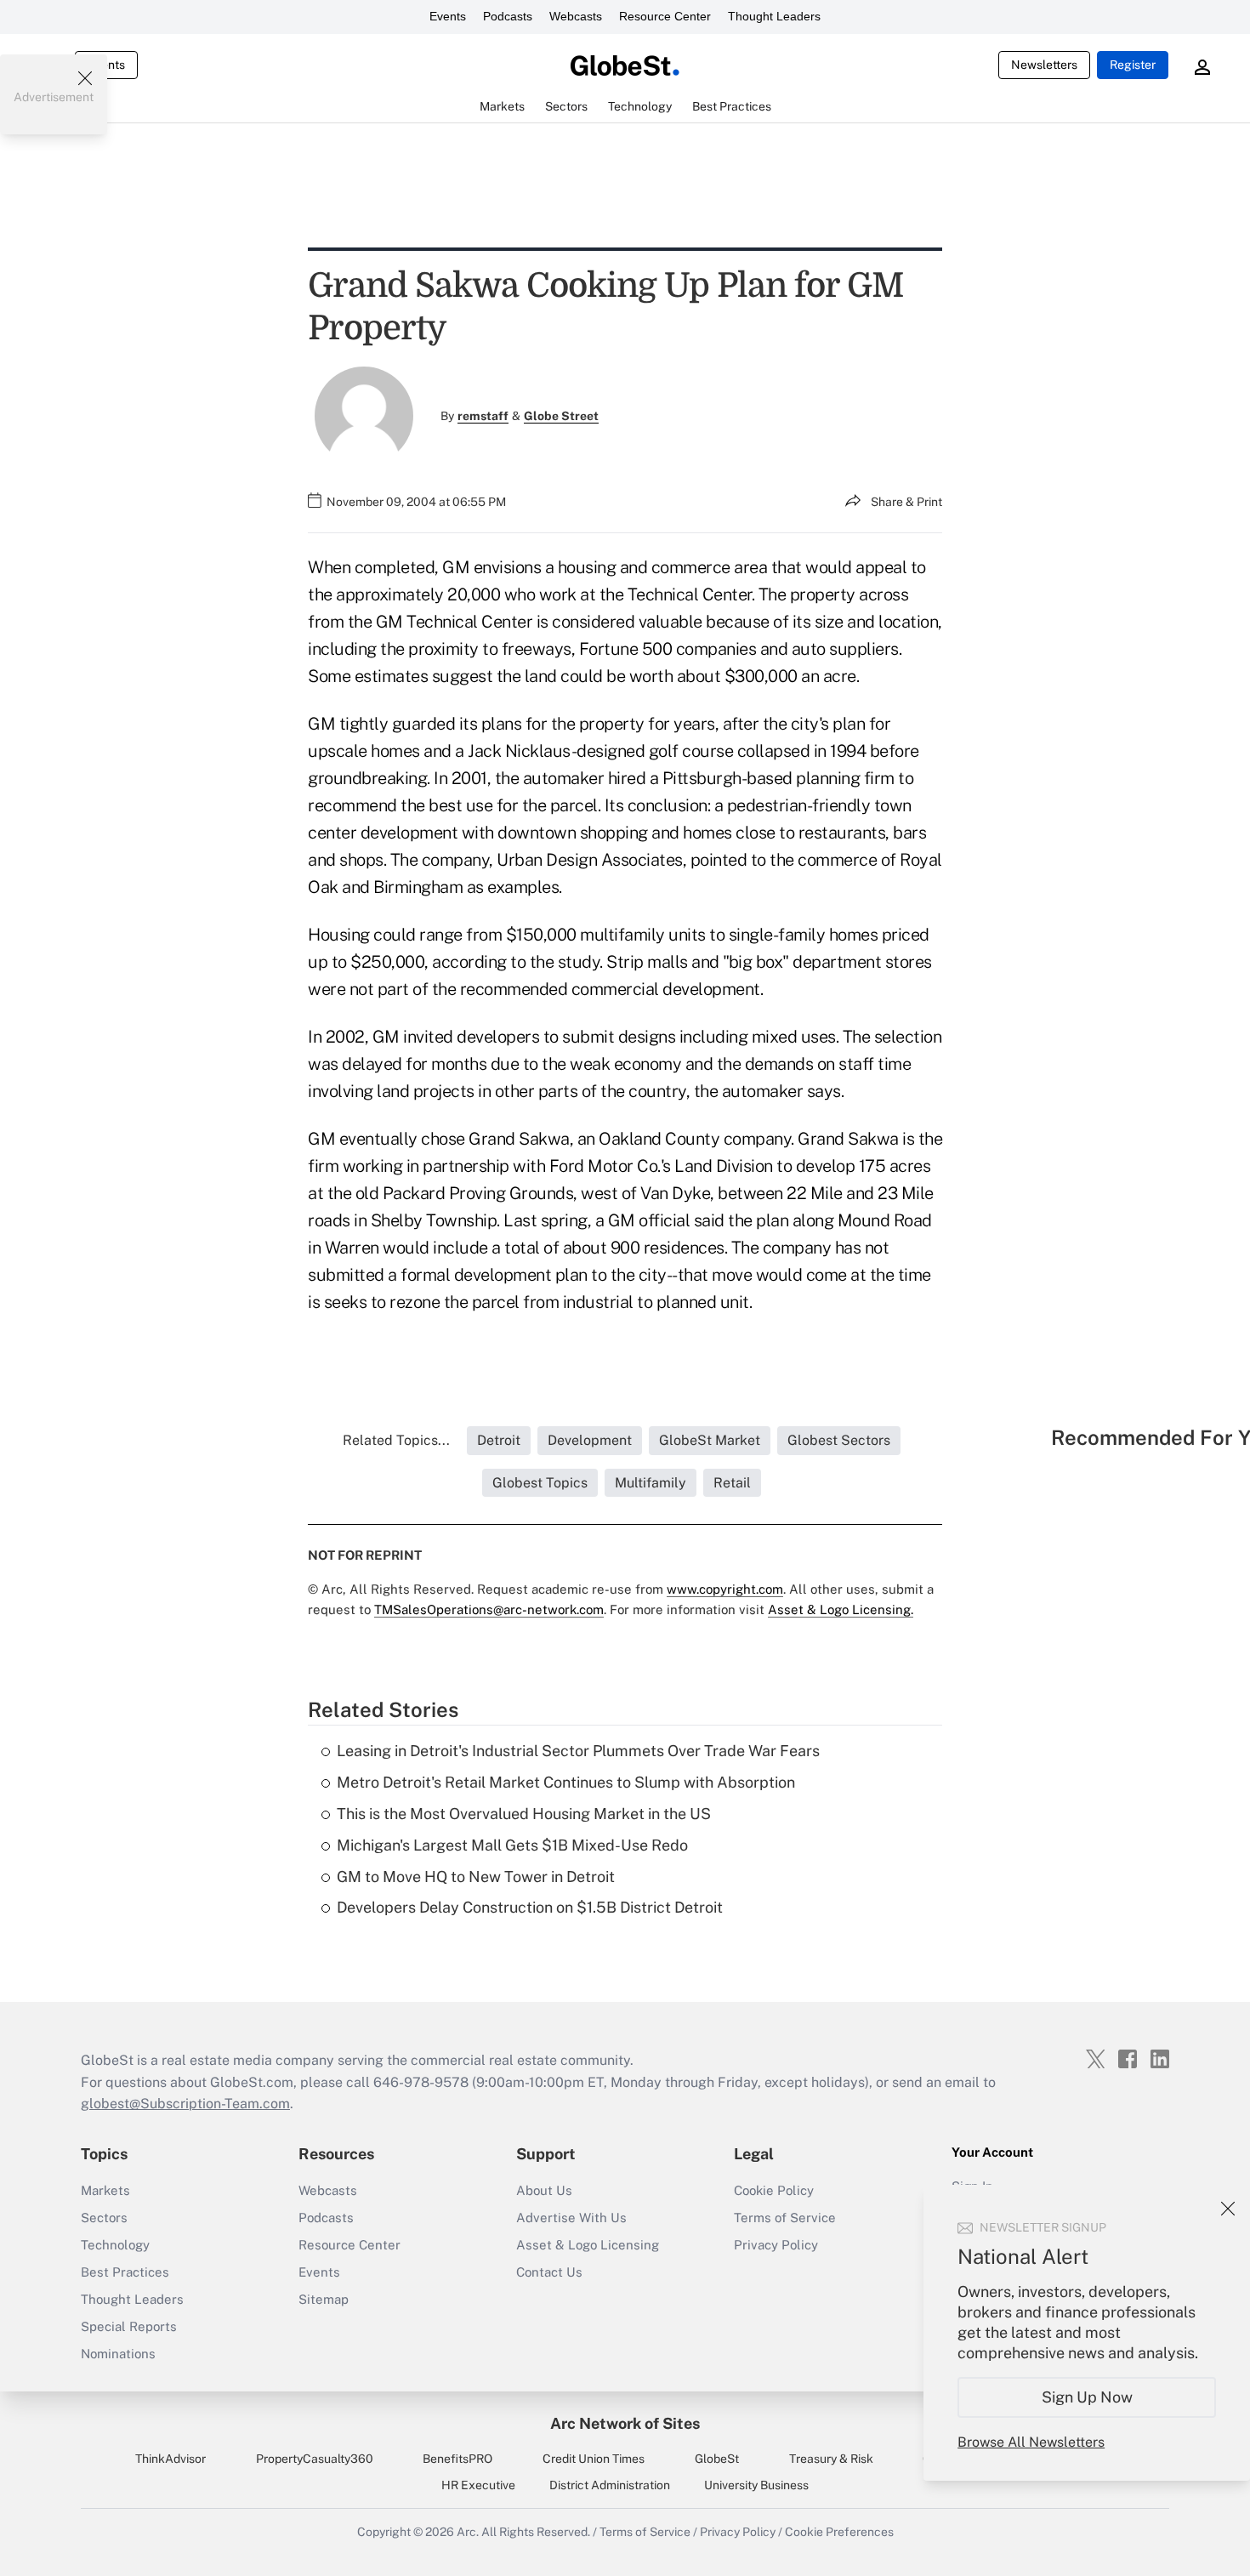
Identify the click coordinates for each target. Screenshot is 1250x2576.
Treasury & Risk (831, 2459)
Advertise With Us (571, 2218)
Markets (105, 2190)
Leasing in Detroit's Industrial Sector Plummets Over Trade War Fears (578, 1751)
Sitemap (324, 2299)
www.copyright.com (725, 1589)
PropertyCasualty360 (315, 2459)
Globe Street (561, 416)
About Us (544, 2190)
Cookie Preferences (839, 2532)
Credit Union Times (594, 2459)
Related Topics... (396, 1440)
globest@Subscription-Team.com (185, 2104)
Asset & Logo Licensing (588, 2245)
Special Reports (129, 2326)
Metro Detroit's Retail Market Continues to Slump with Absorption (566, 1782)
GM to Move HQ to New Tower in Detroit (476, 1877)
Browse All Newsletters (1031, 2442)
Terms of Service (785, 2218)
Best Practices (125, 2272)
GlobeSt (717, 2459)
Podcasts (508, 16)
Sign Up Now (1087, 2397)
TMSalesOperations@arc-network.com (489, 1609)
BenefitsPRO (457, 2459)
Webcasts (576, 16)
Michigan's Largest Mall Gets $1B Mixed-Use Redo (512, 1845)
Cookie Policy (774, 2190)
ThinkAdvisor (170, 2459)
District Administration (610, 2485)
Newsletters (1044, 65)
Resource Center (665, 16)
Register (1133, 65)
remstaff (483, 416)
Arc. (468, 2532)
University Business (756, 2485)
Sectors (104, 2218)
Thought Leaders (774, 16)
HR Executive (478, 2485)
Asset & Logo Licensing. (841, 1609)
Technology (115, 2245)
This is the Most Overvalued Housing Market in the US (524, 1814)
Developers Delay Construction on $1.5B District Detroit (530, 1907)
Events (448, 16)
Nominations (118, 2354)
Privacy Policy (776, 2245)
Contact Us (549, 2272)
